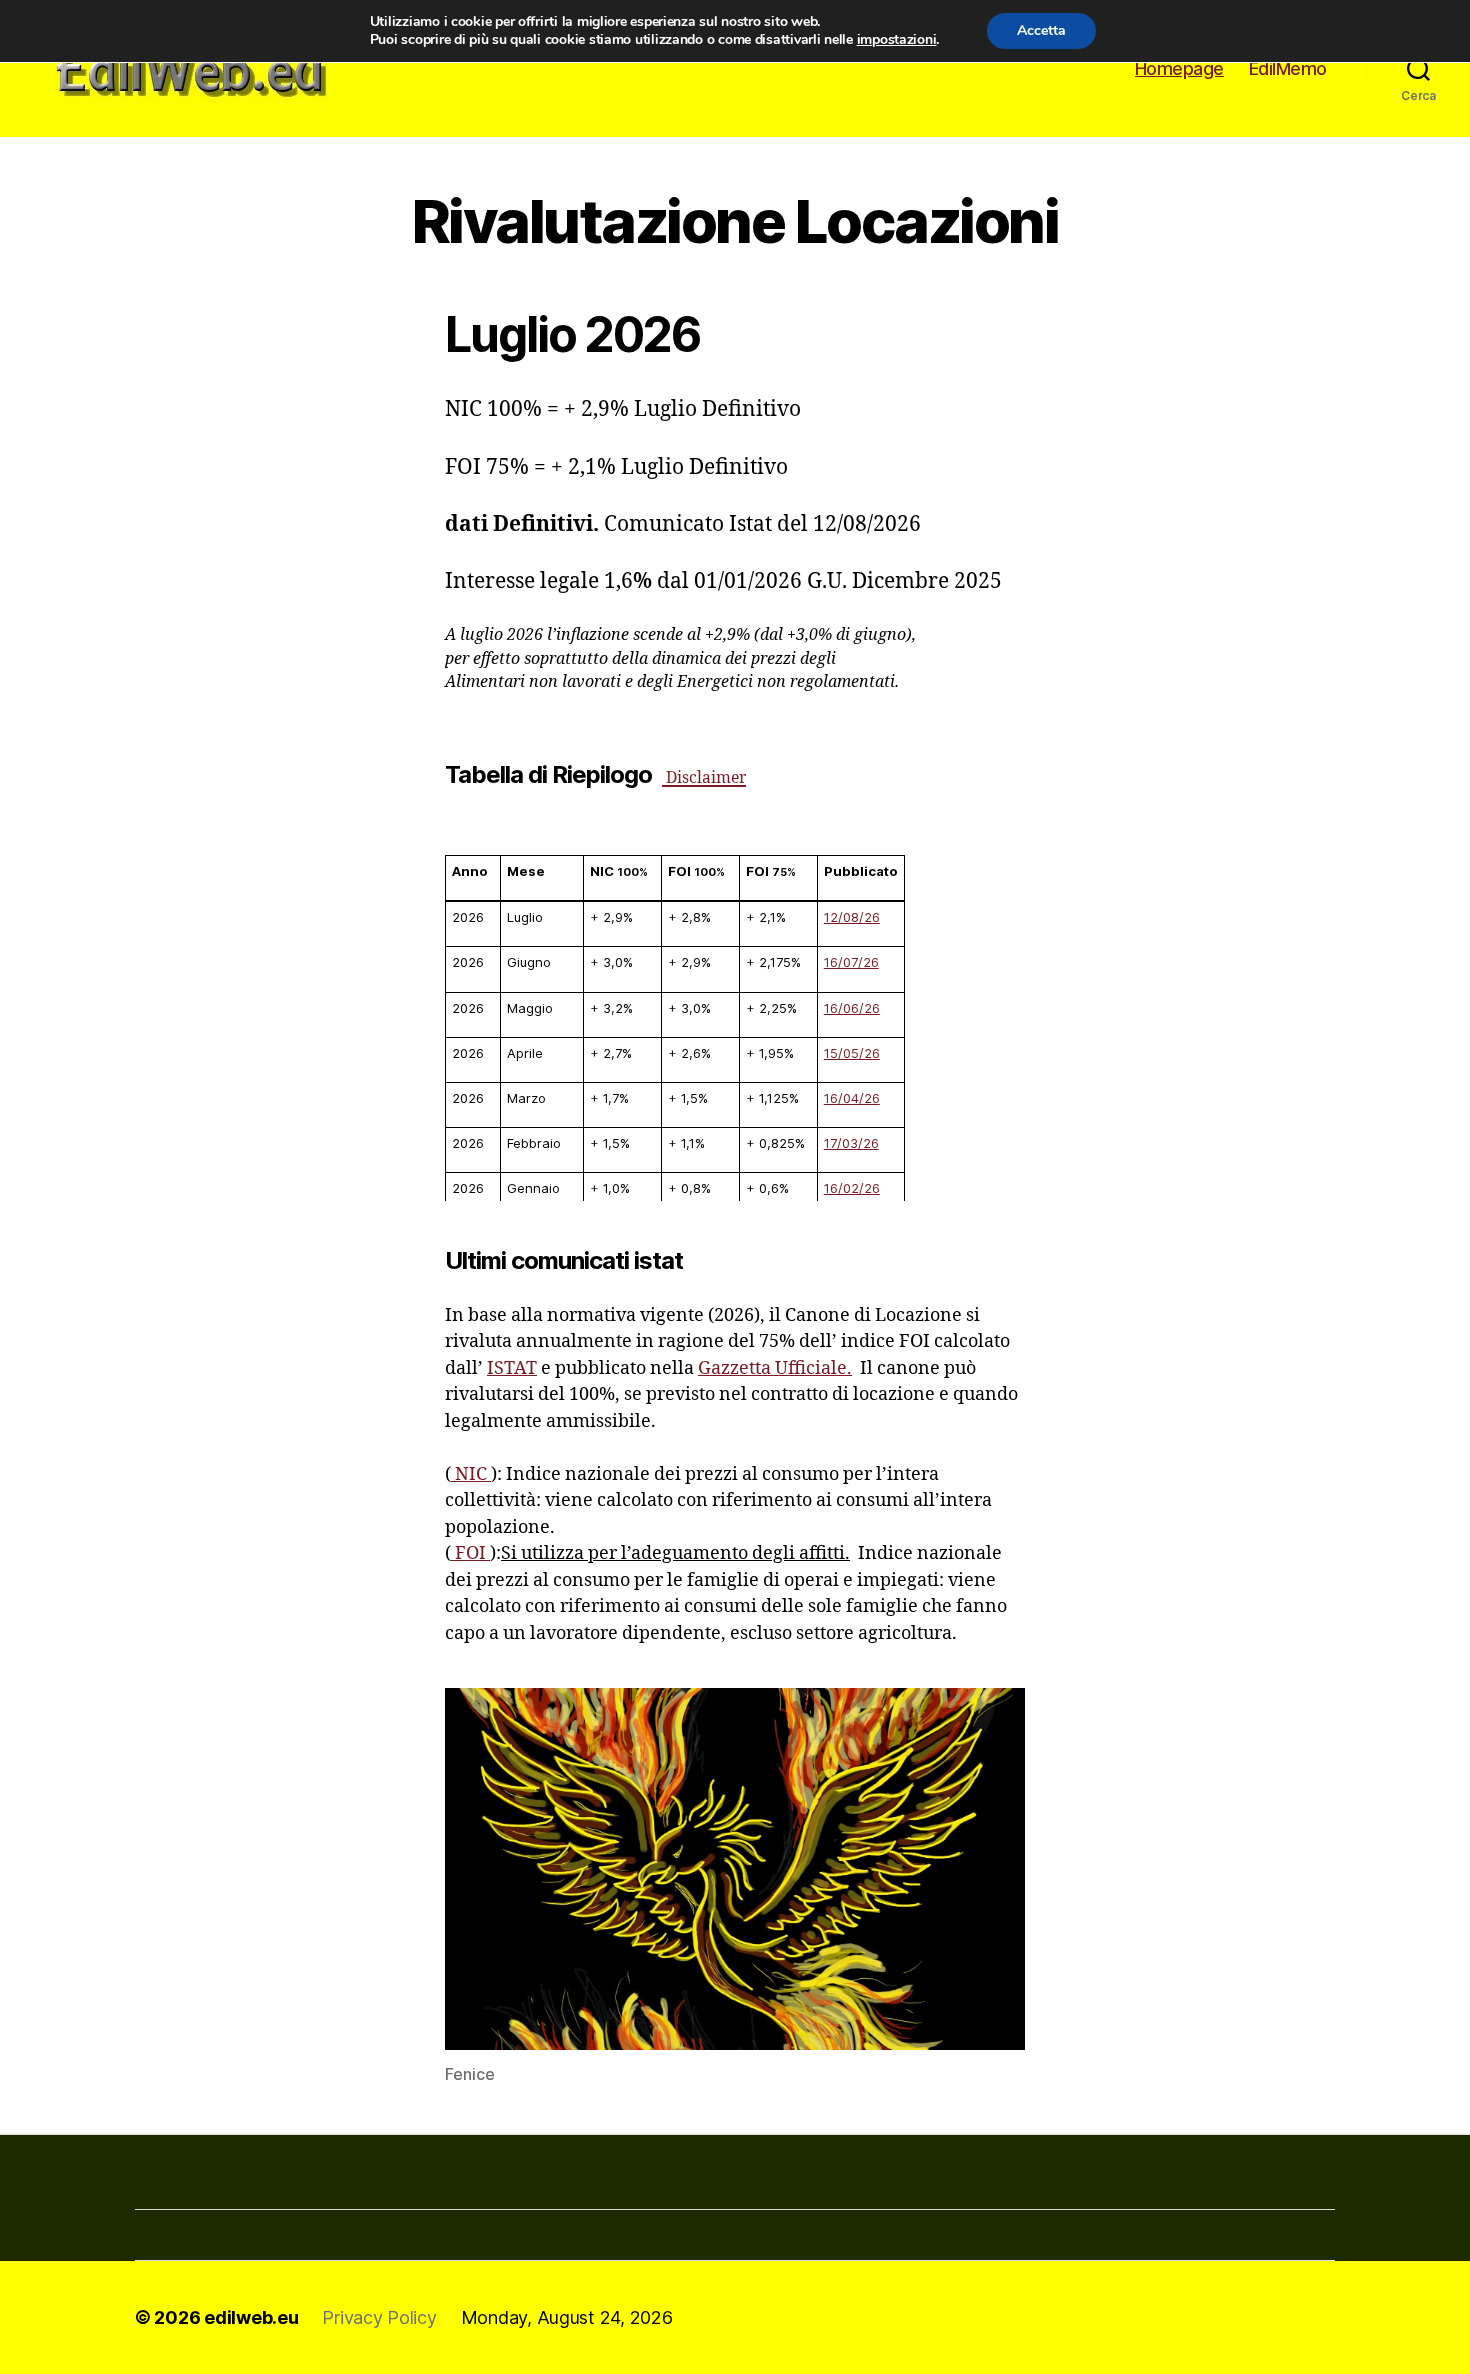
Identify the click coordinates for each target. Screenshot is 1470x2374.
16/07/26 (851, 962)
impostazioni (897, 40)
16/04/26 (852, 1098)
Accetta (1041, 30)
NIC (471, 1474)
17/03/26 (851, 1143)
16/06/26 (852, 1008)
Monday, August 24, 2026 (567, 2317)
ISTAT (512, 1368)
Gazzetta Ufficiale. (775, 1368)
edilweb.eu (251, 2317)
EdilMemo (1288, 68)
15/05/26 (852, 1053)
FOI (470, 1553)
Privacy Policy (379, 2317)
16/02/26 (852, 1188)
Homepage (1179, 68)
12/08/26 (852, 917)
